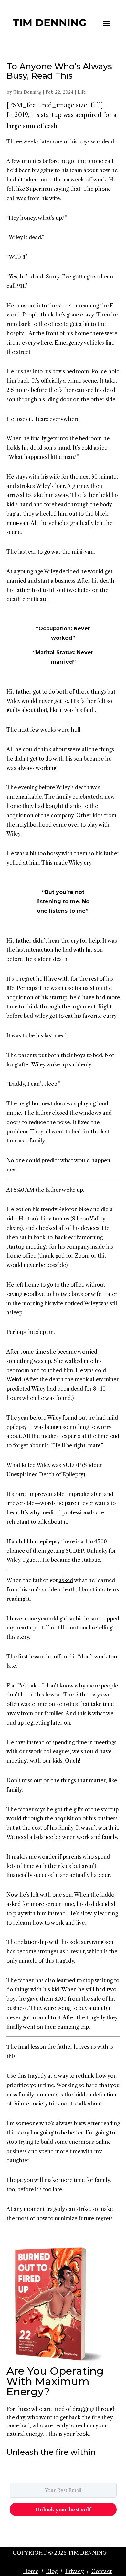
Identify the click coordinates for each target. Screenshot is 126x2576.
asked (66, 1580)
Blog (52, 2571)
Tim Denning (27, 92)
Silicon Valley (89, 1219)
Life (82, 92)
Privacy (74, 2571)
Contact (102, 2571)
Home (31, 2571)
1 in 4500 (96, 1541)
